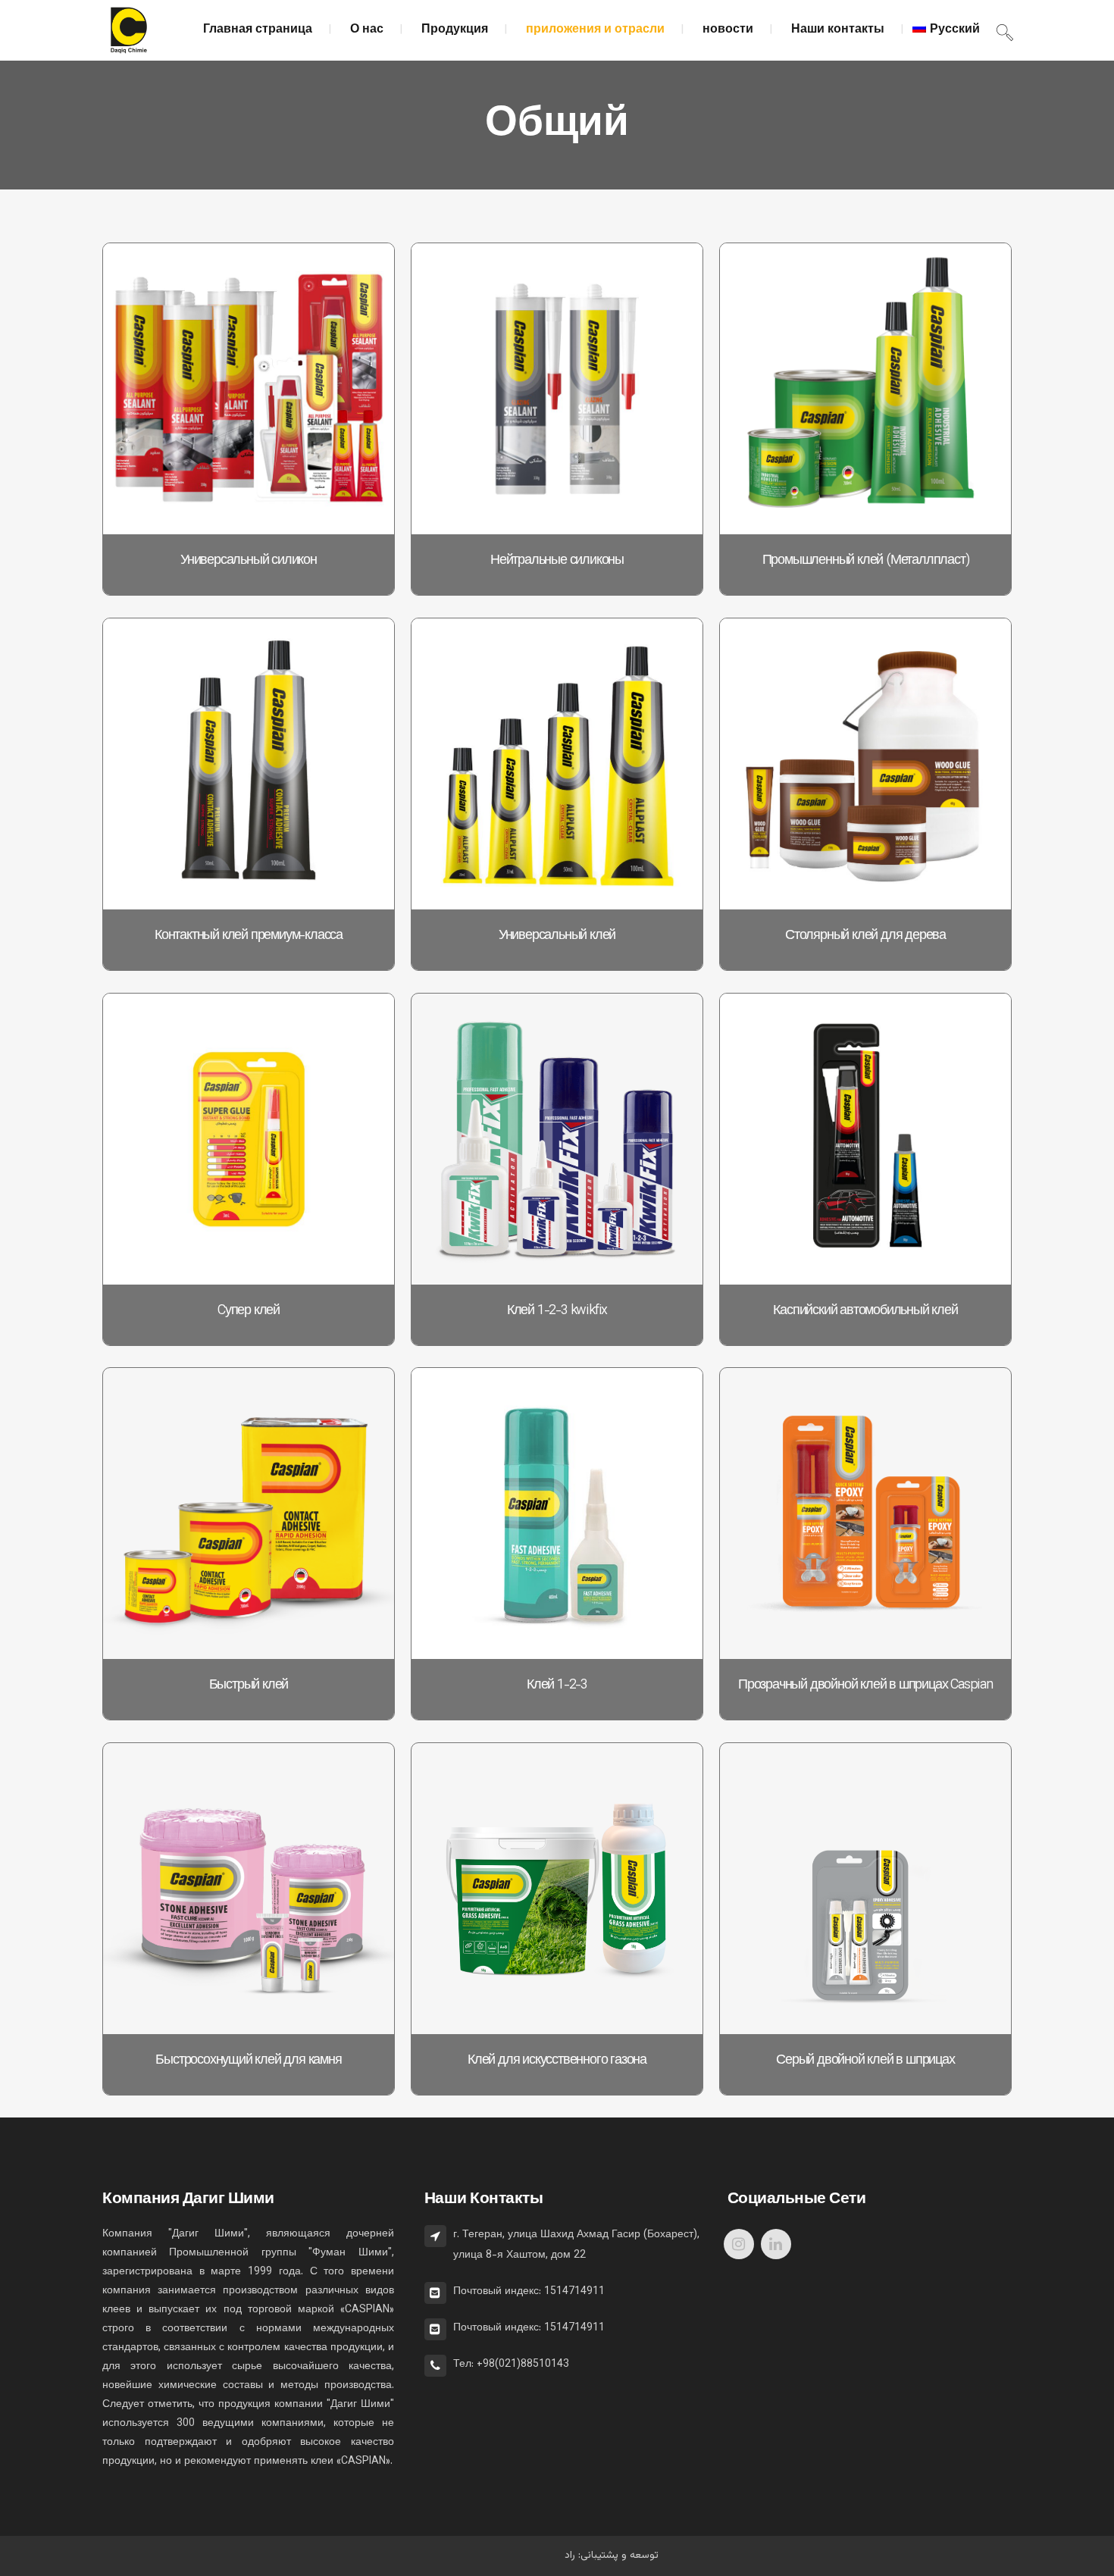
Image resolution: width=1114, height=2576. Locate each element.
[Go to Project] (118, 519)
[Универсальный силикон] (249, 389)
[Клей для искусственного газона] (557, 1889)
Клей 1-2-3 (557, 1686)
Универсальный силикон (249, 561)
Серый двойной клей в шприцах (865, 2061)
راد (570, 2556)
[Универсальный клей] (557, 764)
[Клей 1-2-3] (557, 1513)
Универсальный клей (557, 936)
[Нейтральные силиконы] (557, 389)
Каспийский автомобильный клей (865, 1311)
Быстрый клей (249, 1686)
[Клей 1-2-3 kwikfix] (557, 1139)
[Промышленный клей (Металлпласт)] (865, 389)
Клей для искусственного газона (557, 2061)
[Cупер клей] (249, 1139)
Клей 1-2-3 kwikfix (557, 1311)
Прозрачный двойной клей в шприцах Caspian (865, 1686)
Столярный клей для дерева (865, 936)
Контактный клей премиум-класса (249, 936)
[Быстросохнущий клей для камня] (249, 1889)
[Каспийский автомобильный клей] (865, 1139)
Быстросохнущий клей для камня (248, 2061)
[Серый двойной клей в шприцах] (865, 1889)
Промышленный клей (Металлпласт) (866, 561)
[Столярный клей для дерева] (865, 764)
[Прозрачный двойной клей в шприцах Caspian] (865, 1513)
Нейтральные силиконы (557, 561)
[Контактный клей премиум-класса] (249, 764)
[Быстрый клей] (249, 1513)
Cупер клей (249, 1311)
